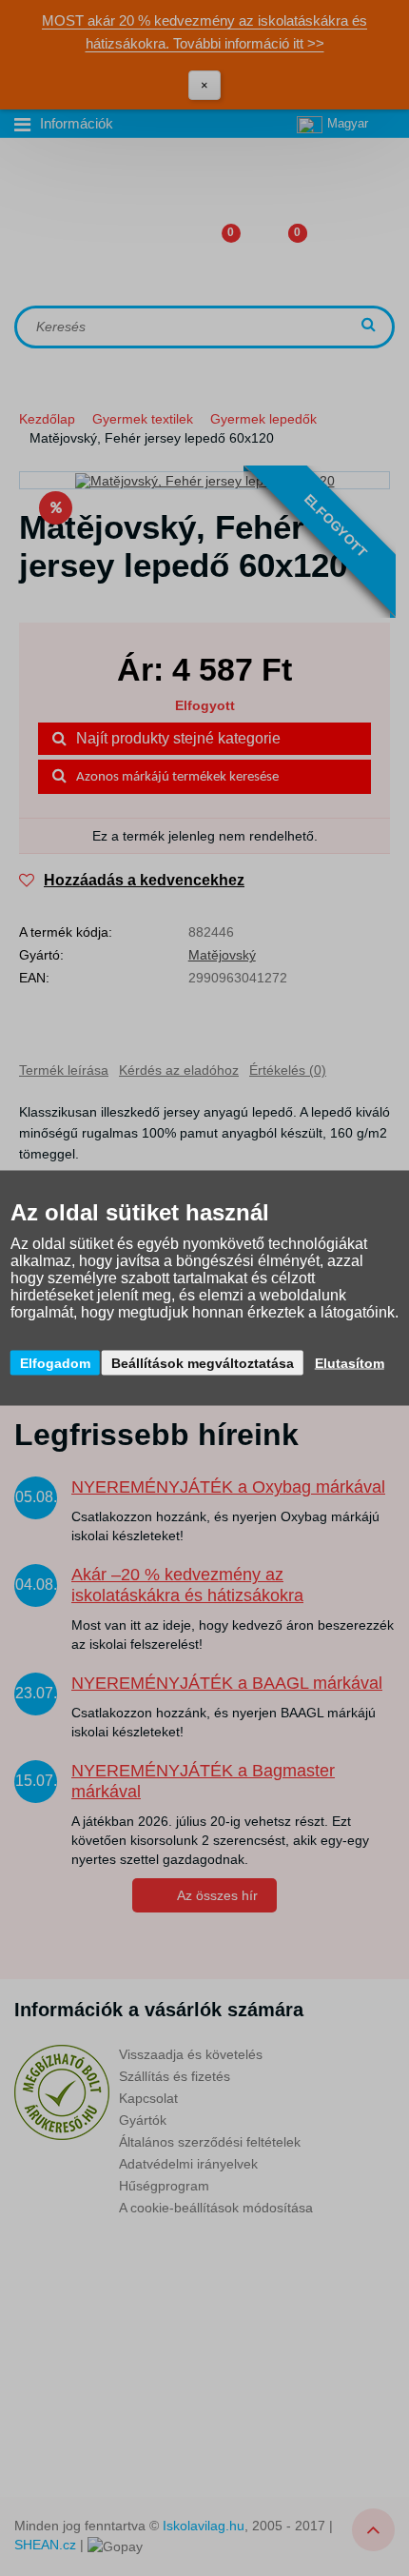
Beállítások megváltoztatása (203, 1363)
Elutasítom (350, 1363)
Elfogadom (55, 1363)
